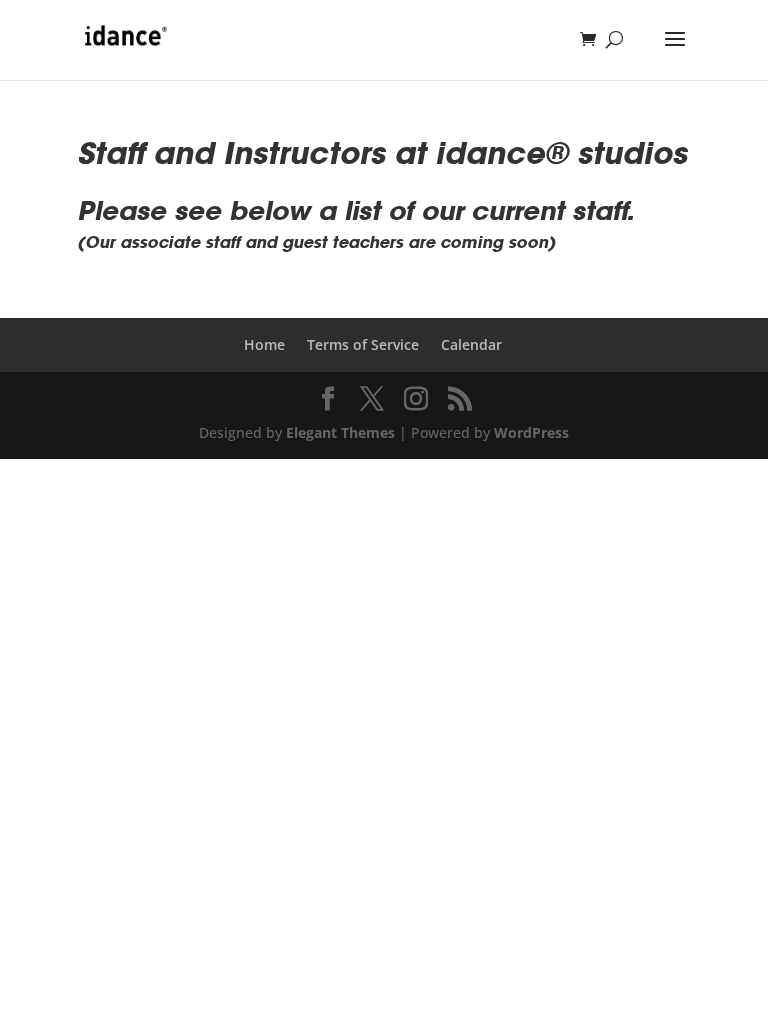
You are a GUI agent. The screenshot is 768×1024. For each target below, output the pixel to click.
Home (264, 344)
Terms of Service (363, 344)
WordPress (531, 432)
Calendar (471, 344)
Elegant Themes (340, 432)
